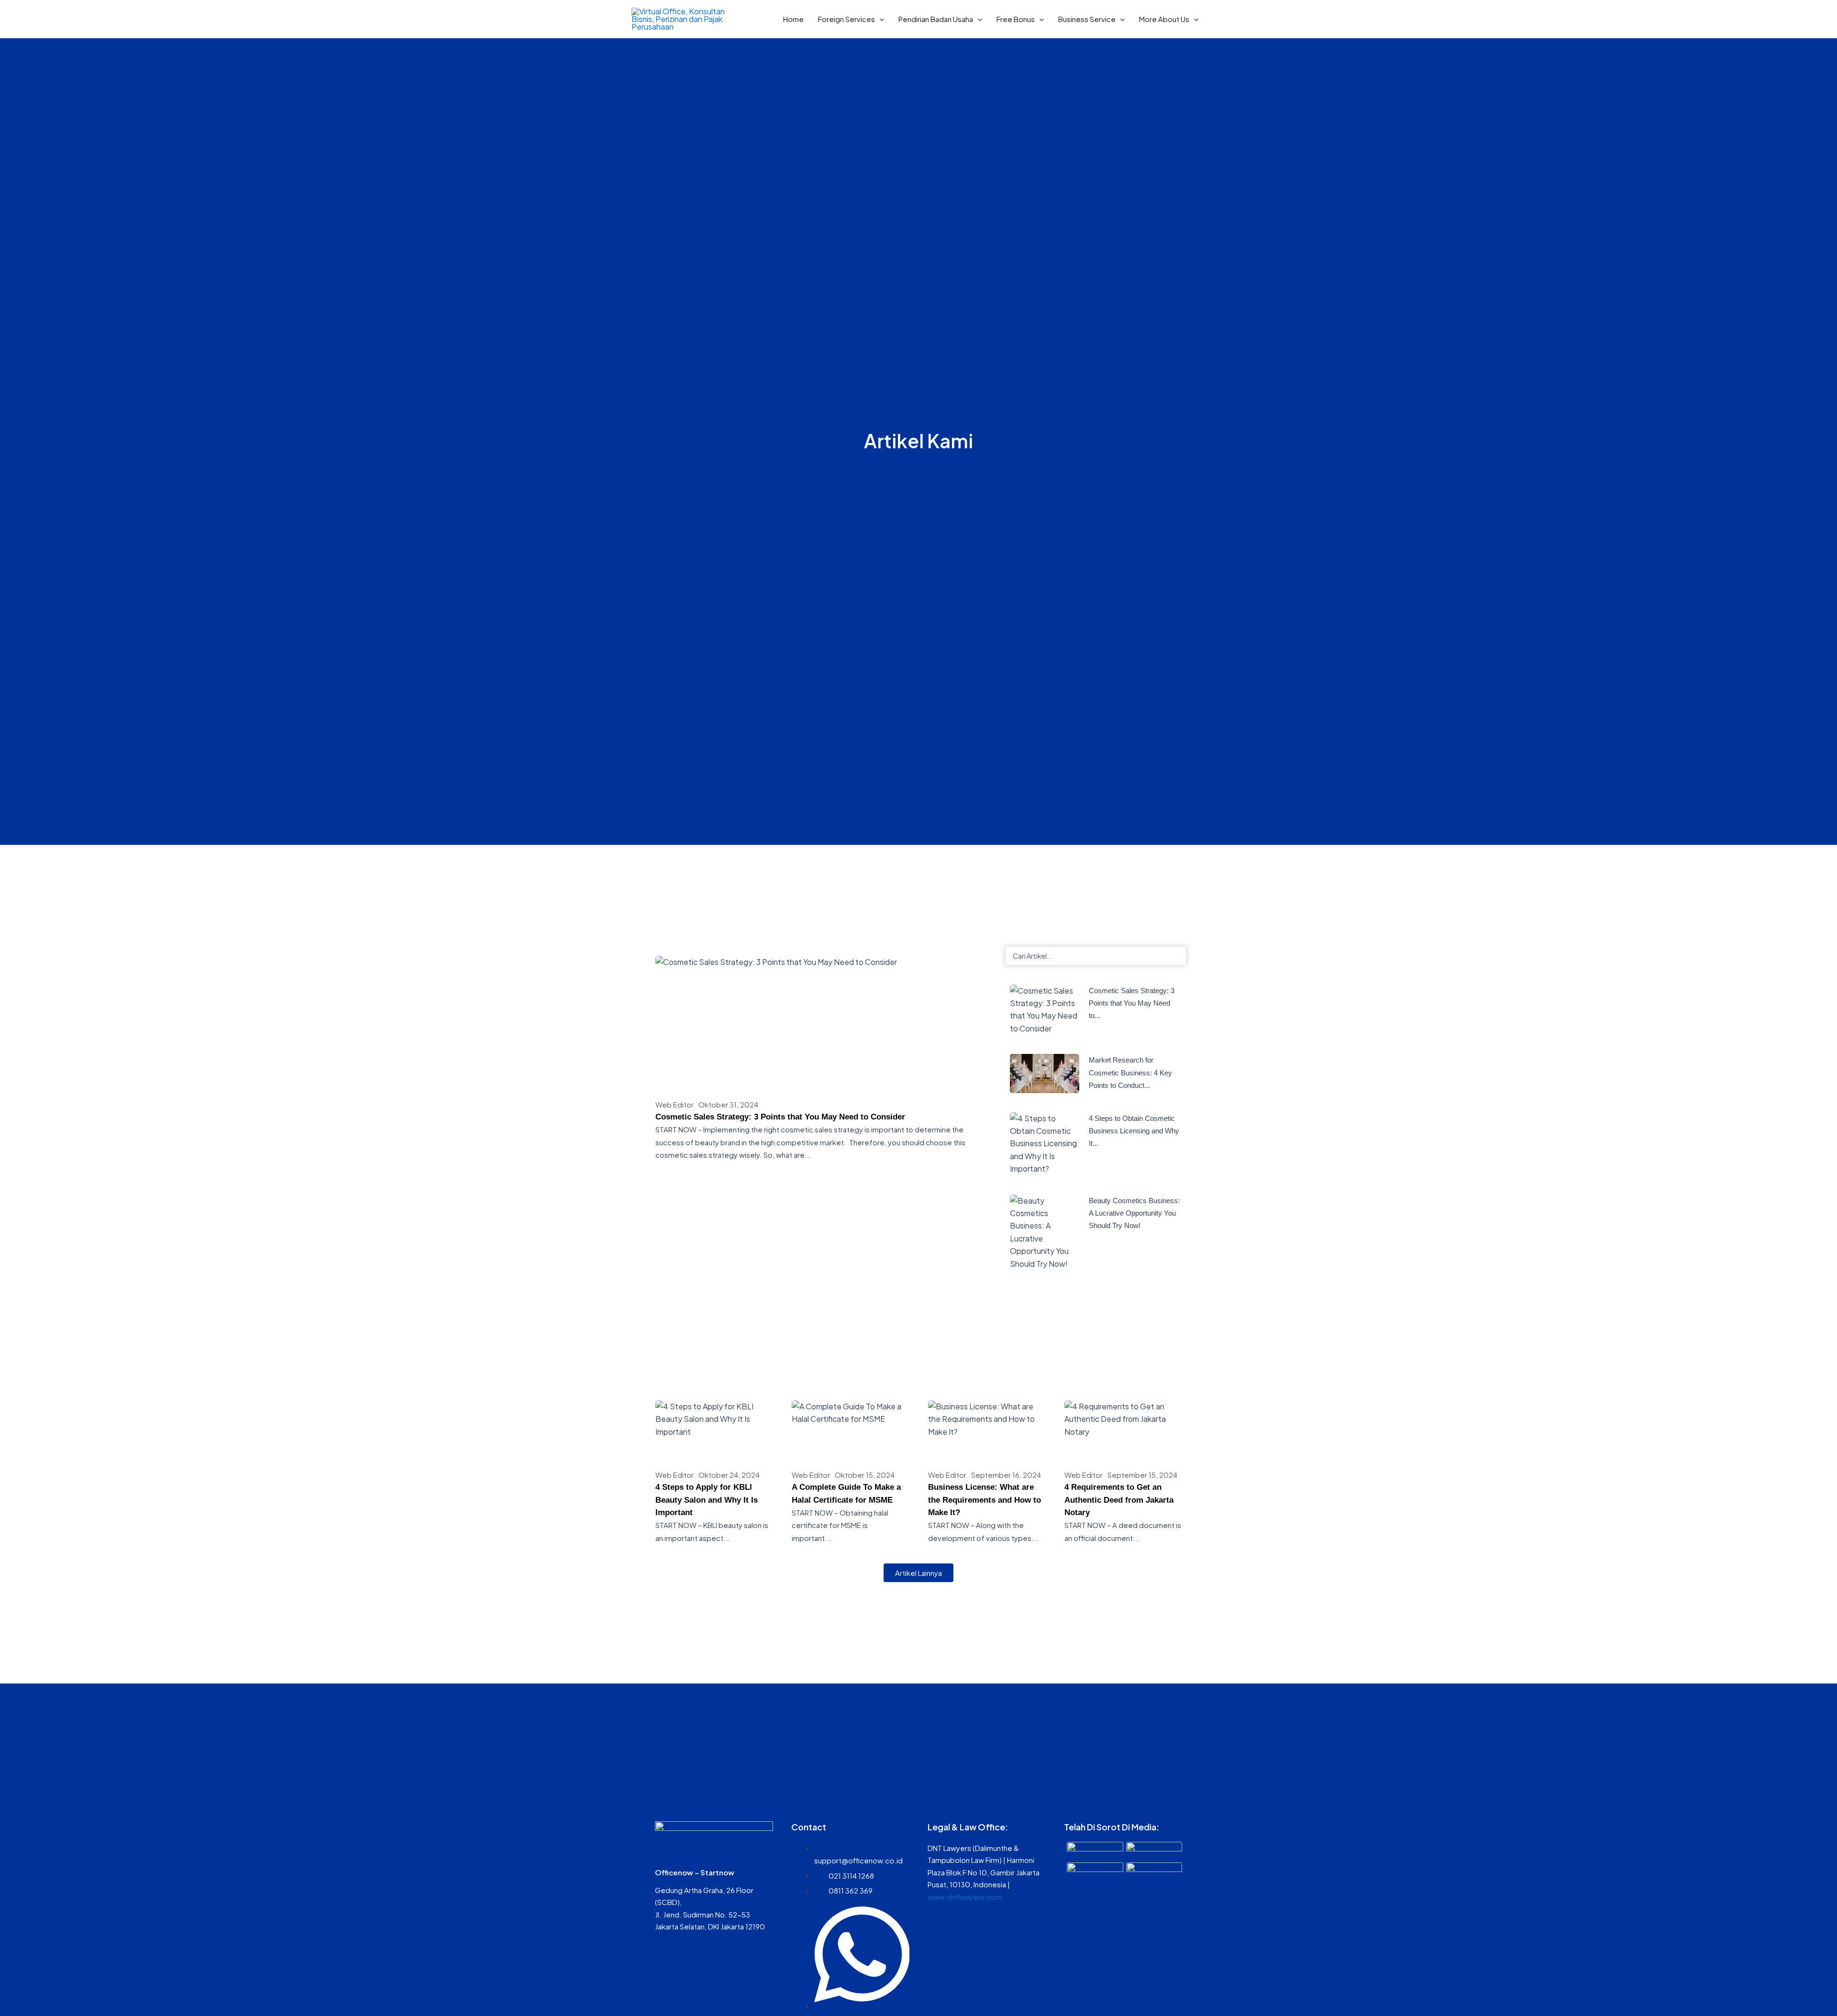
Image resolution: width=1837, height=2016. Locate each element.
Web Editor (675, 1104)
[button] (880, 19)
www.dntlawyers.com (965, 1897)
